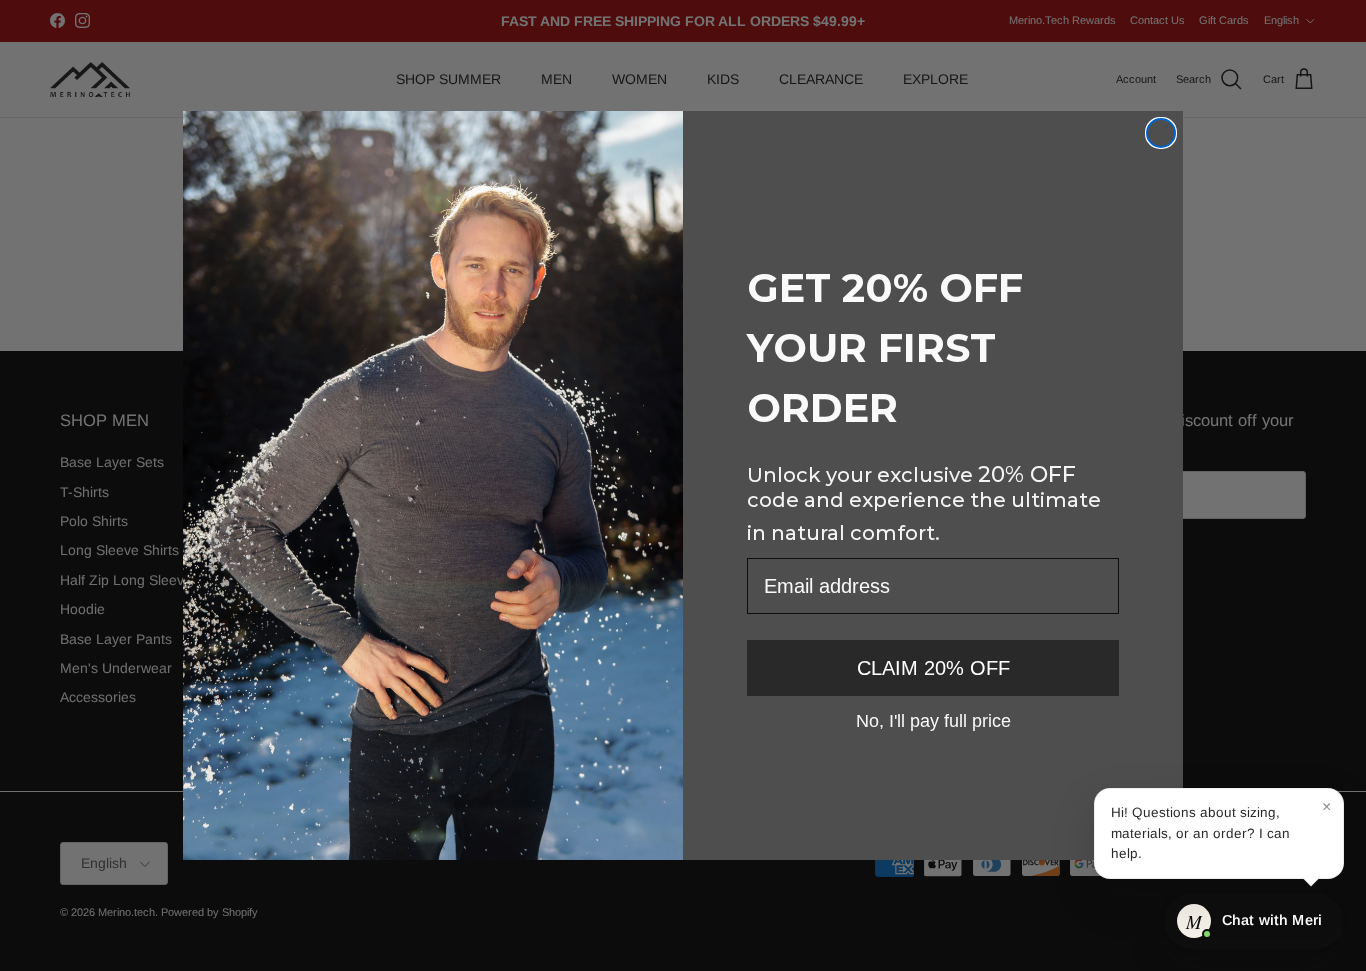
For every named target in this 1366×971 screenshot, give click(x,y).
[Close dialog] (1161, 133)
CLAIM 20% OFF (933, 668)
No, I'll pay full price (933, 720)
